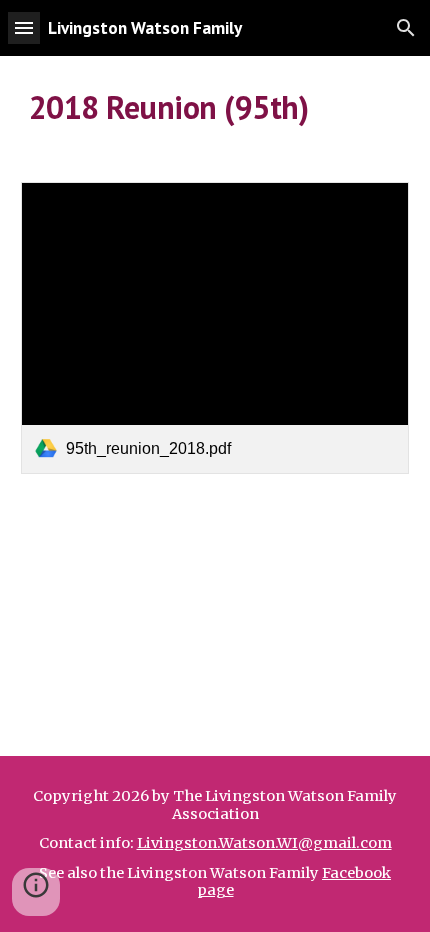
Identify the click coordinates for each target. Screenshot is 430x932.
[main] (215, 107)
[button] (24, 27)
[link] (215, 327)
